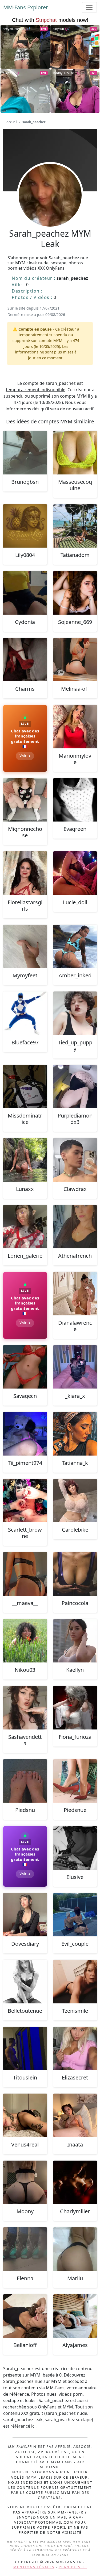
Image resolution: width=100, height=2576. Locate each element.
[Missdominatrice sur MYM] (25, 1087)
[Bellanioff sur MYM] (25, 2316)
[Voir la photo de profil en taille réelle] (50, 210)
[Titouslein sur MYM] (25, 2049)
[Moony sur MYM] (25, 2182)
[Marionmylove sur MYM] (75, 727)
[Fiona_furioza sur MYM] (75, 1708)
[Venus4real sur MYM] (25, 2115)
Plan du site (73, 2567)
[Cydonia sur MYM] (25, 593)
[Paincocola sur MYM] (75, 1574)
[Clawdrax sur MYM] (75, 1160)
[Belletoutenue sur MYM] (25, 1982)
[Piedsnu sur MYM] (25, 1781)
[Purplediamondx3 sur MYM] (75, 1087)
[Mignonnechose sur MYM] (25, 800)
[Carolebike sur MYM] (75, 1501)
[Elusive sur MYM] (75, 1848)
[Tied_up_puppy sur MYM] (75, 1013)
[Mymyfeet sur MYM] (25, 947)
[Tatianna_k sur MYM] (75, 1434)
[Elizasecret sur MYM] (75, 2049)
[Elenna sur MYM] (25, 2249)
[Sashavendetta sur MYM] (25, 1708)
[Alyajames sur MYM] (75, 2316)
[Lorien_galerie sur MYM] (25, 1227)
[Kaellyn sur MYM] (75, 1641)
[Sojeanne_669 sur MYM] (75, 593)
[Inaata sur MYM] (75, 2115)
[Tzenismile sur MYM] (75, 1982)
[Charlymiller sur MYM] (75, 2182)
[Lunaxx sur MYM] (25, 1160)
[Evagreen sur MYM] (75, 800)
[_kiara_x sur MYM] (75, 1367)
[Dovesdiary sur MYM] (25, 1915)
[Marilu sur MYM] (75, 2249)
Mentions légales (34, 2567)
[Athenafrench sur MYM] (75, 1227)
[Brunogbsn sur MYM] (25, 453)
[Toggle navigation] (89, 7)
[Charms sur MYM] (25, 660)
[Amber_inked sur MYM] (75, 947)
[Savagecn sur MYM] (25, 1367)
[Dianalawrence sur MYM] (75, 1294)
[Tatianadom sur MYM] (75, 526)
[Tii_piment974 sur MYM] (25, 1434)
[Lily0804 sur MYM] (25, 526)
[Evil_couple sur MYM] (75, 1915)
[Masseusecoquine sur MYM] (75, 453)
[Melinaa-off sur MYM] (75, 660)
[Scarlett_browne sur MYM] (25, 1501)
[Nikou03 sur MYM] (25, 1641)
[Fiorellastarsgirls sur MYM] (25, 873)
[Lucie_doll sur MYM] (75, 873)
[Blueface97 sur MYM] (25, 1013)
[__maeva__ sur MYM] (25, 1574)
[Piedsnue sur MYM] (75, 1781)
